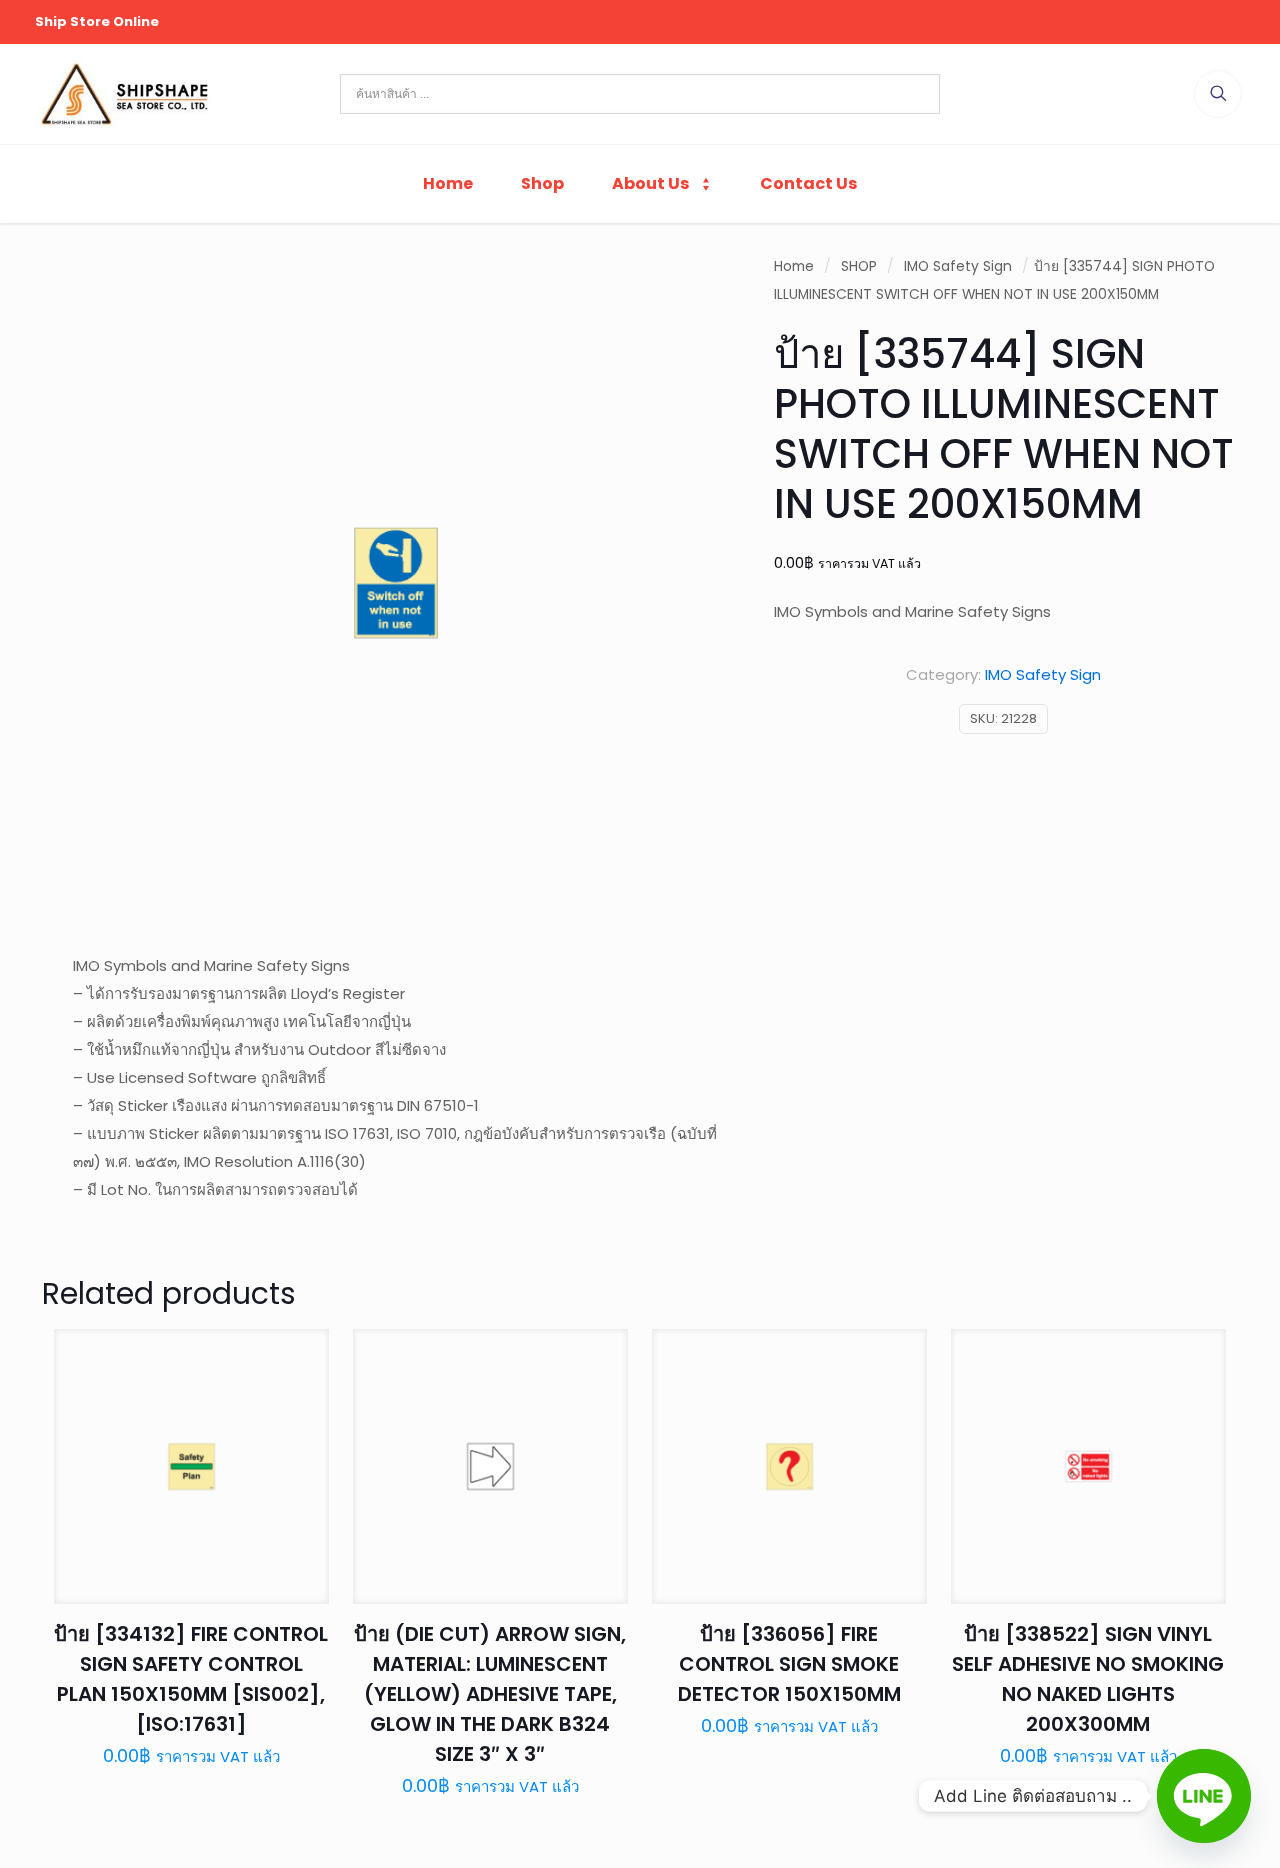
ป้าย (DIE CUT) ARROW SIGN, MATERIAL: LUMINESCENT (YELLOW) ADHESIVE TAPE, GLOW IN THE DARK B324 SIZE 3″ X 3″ (490, 1694)
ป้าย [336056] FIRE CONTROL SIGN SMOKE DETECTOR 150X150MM (789, 1664)
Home (794, 266)
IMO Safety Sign (958, 266)
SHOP (859, 266)
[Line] (1204, 1796)
